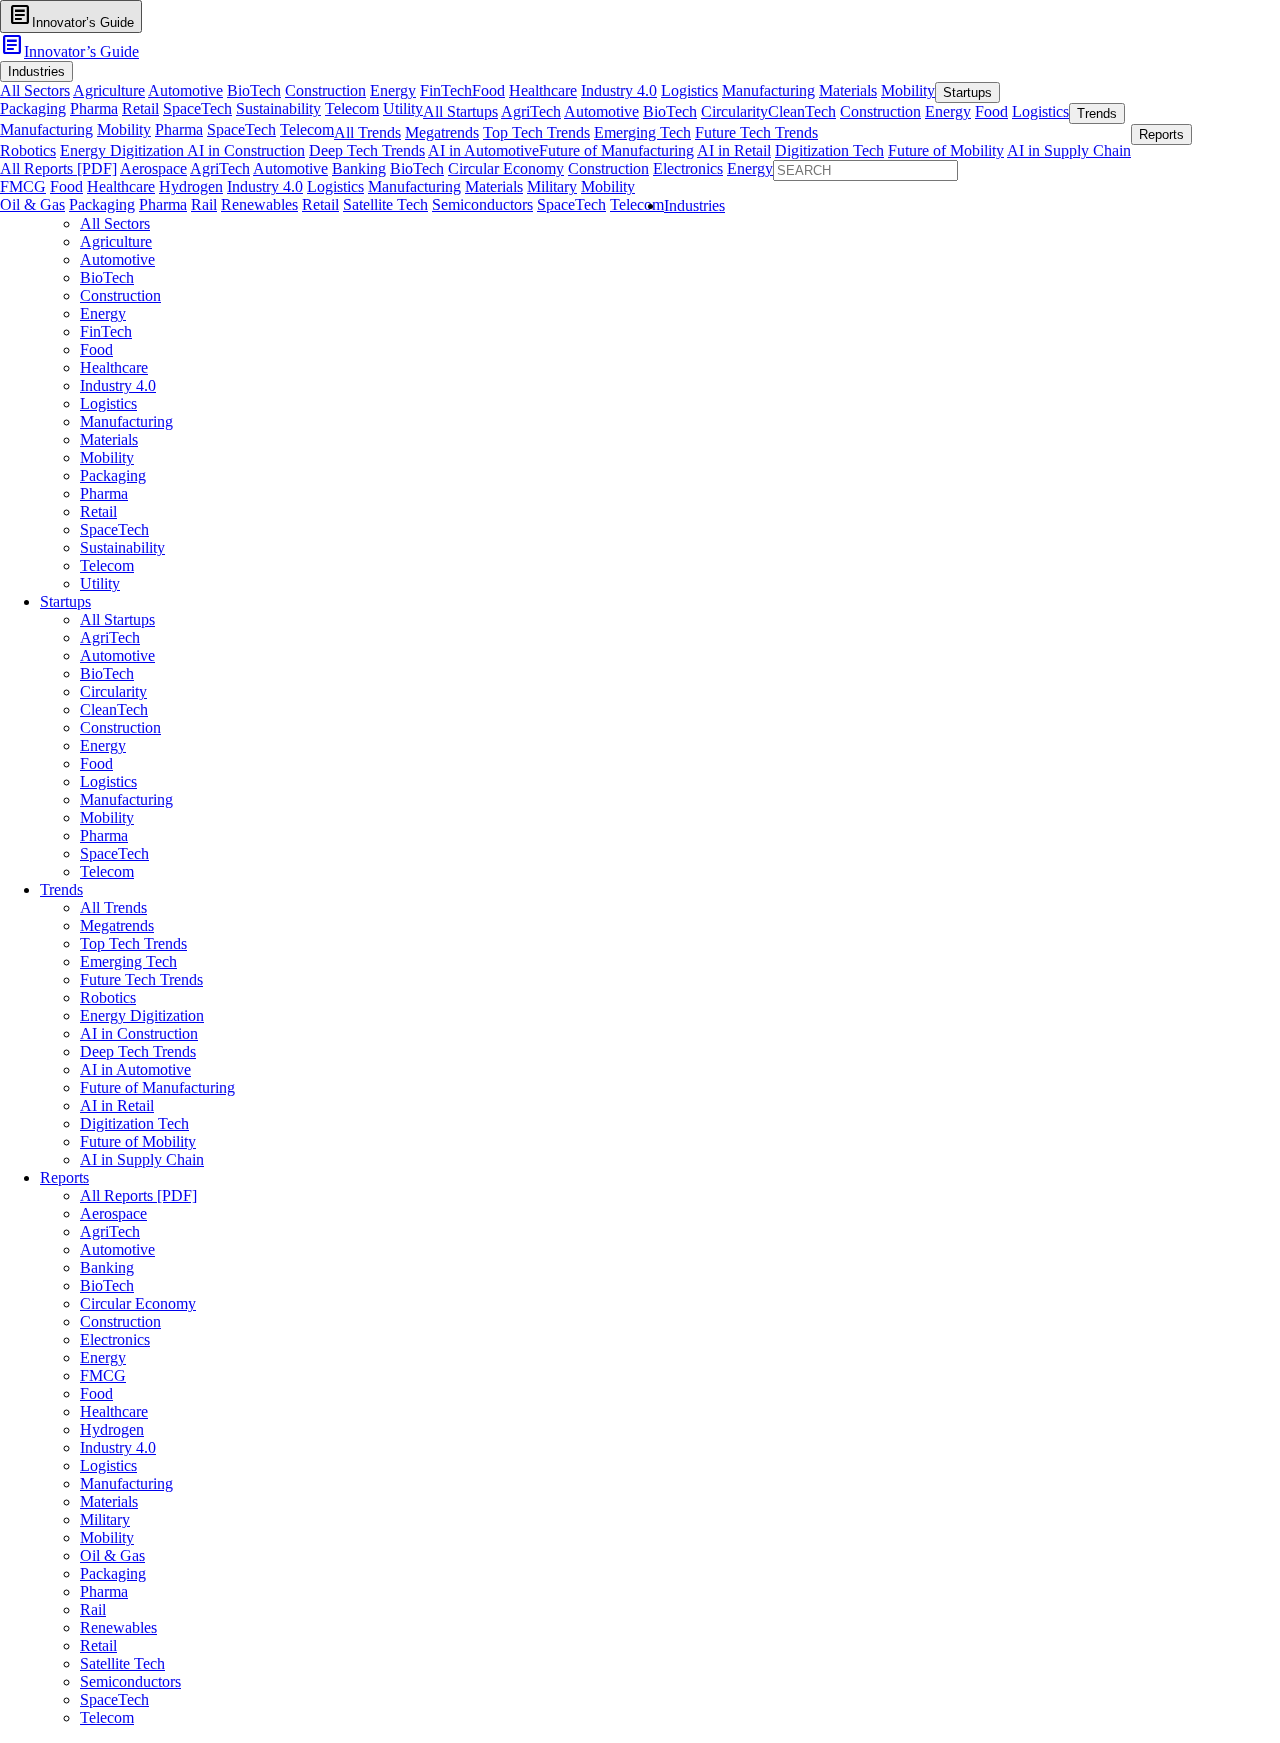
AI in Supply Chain (1069, 150)
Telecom (352, 108)
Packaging (33, 108)
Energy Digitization (123, 150)
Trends (61, 889)
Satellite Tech (385, 204)
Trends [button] (1097, 113)
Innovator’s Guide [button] (71, 15)
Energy (393, 90)
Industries (694, 205)
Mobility (908, 90)
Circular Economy (506, 168)
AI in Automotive (483, 150)
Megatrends (442, 132)
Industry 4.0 (619, 90)
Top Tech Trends (536, 132)
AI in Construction (246, 150)
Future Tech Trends (756, 132)
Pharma (94, 108)
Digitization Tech (829, 150)
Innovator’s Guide (69, 51)
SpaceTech (197, 108)
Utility (403, 108)
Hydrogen (191, 186)
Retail (140, 108)
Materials (848, 90)
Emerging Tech (642, 132)
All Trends (367, 132)
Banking (359, 168)
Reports (64, 1177)
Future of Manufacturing (616, 150)
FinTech (446, 90)
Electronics (688, 168)
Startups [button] (967, 92)
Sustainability (278, 108)
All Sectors (35, 90)
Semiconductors (482, 204)
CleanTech (802, 111)
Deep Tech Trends (367, 150)
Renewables (259, 204)
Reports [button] (1161, 134)
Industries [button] (36, 71)
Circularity (734, 111)
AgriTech (531, 111)
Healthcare (543, 90)
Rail (204, 204)
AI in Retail (734, 150)
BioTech (254, 90)
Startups (65, 601)
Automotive (185, 90)
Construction (325, 90)
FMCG (23, 186)
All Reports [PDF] (58, 168)
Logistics (689, 90)
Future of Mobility (946, 150)
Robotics (28, 150)
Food (488, 90)
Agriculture (109, 90)
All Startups (460, 111)
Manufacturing (768, 90)
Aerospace (153, 168)
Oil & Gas (32, 204)
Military (552, 186)
